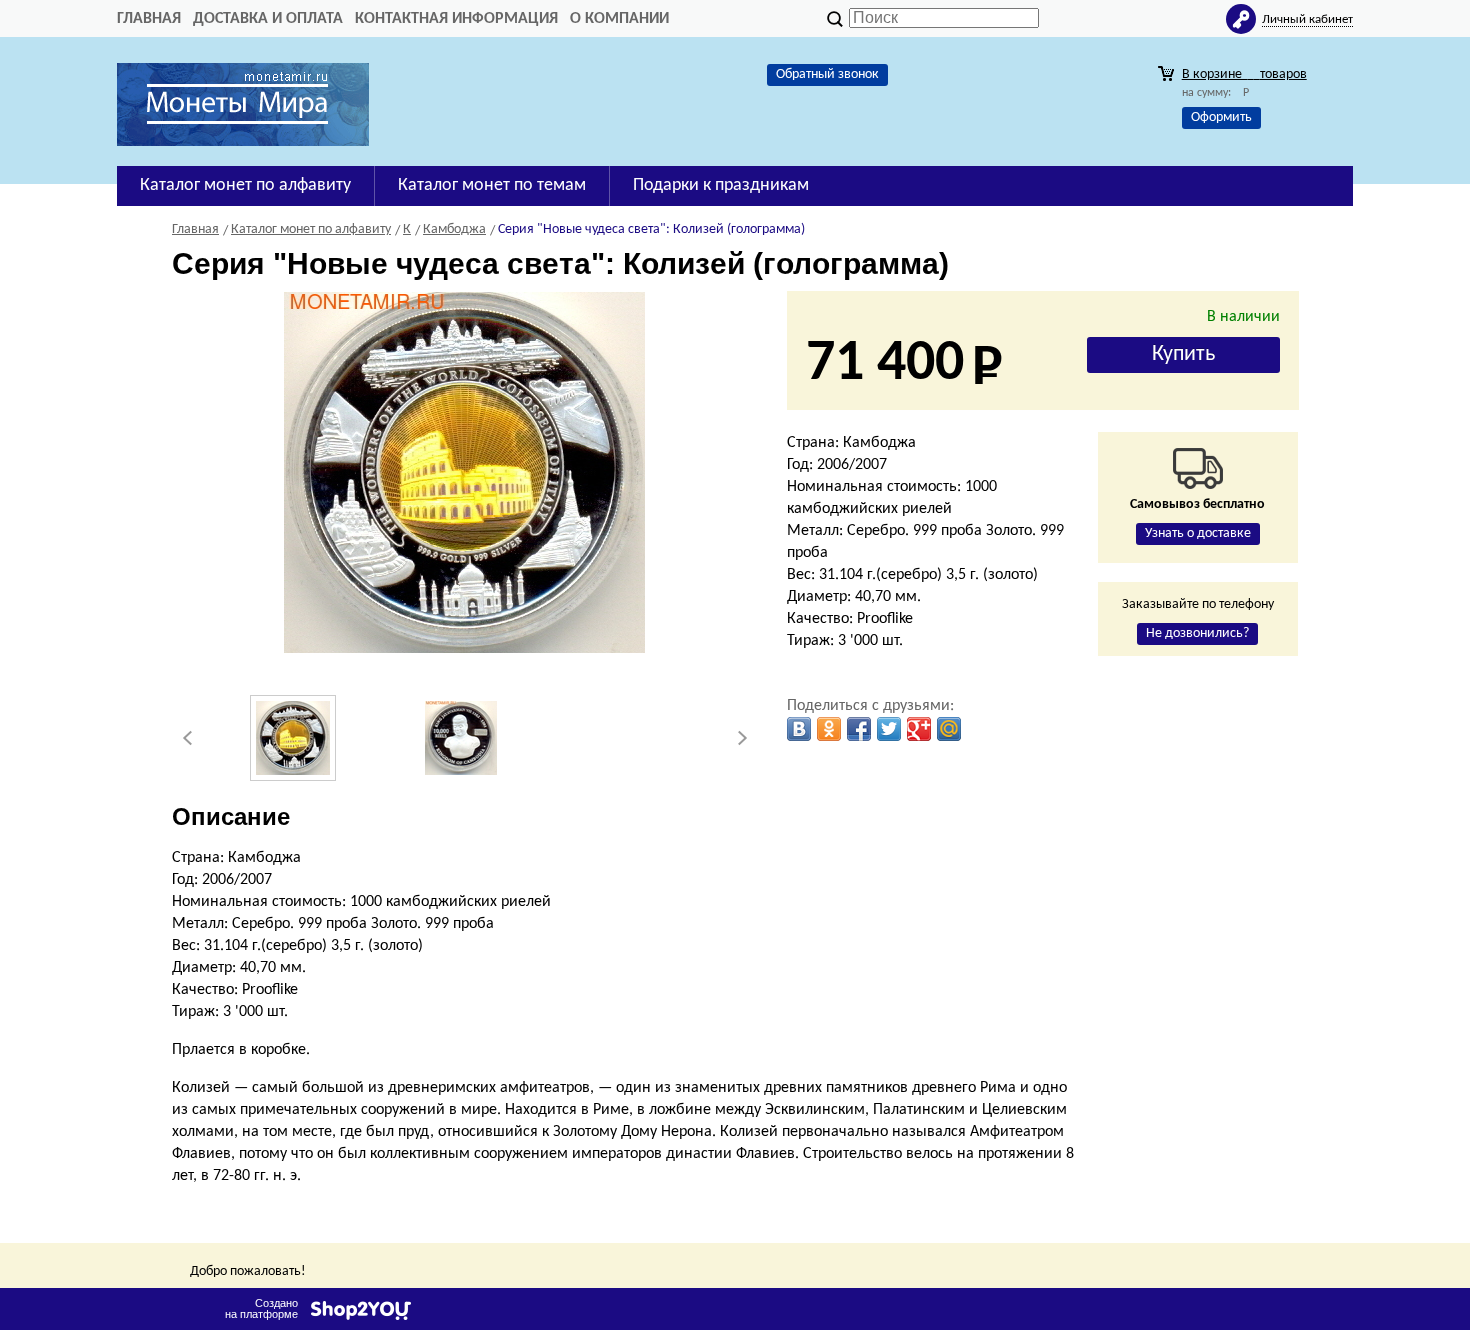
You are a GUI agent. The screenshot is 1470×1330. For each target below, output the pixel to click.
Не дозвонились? (1197, 633)
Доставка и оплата (268, 19)
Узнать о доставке (1198, 533)
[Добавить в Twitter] (889, 729)
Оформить (1221, 117)
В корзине (1244, 74)
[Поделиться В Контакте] (799, 729)
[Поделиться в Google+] (919, 729)
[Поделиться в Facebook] (859, 729)
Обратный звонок (827, 74)
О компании (619, 19)
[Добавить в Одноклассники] (829, 729)
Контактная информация (456, 19)
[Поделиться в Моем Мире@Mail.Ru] (949, 729)
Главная (149, 19)
